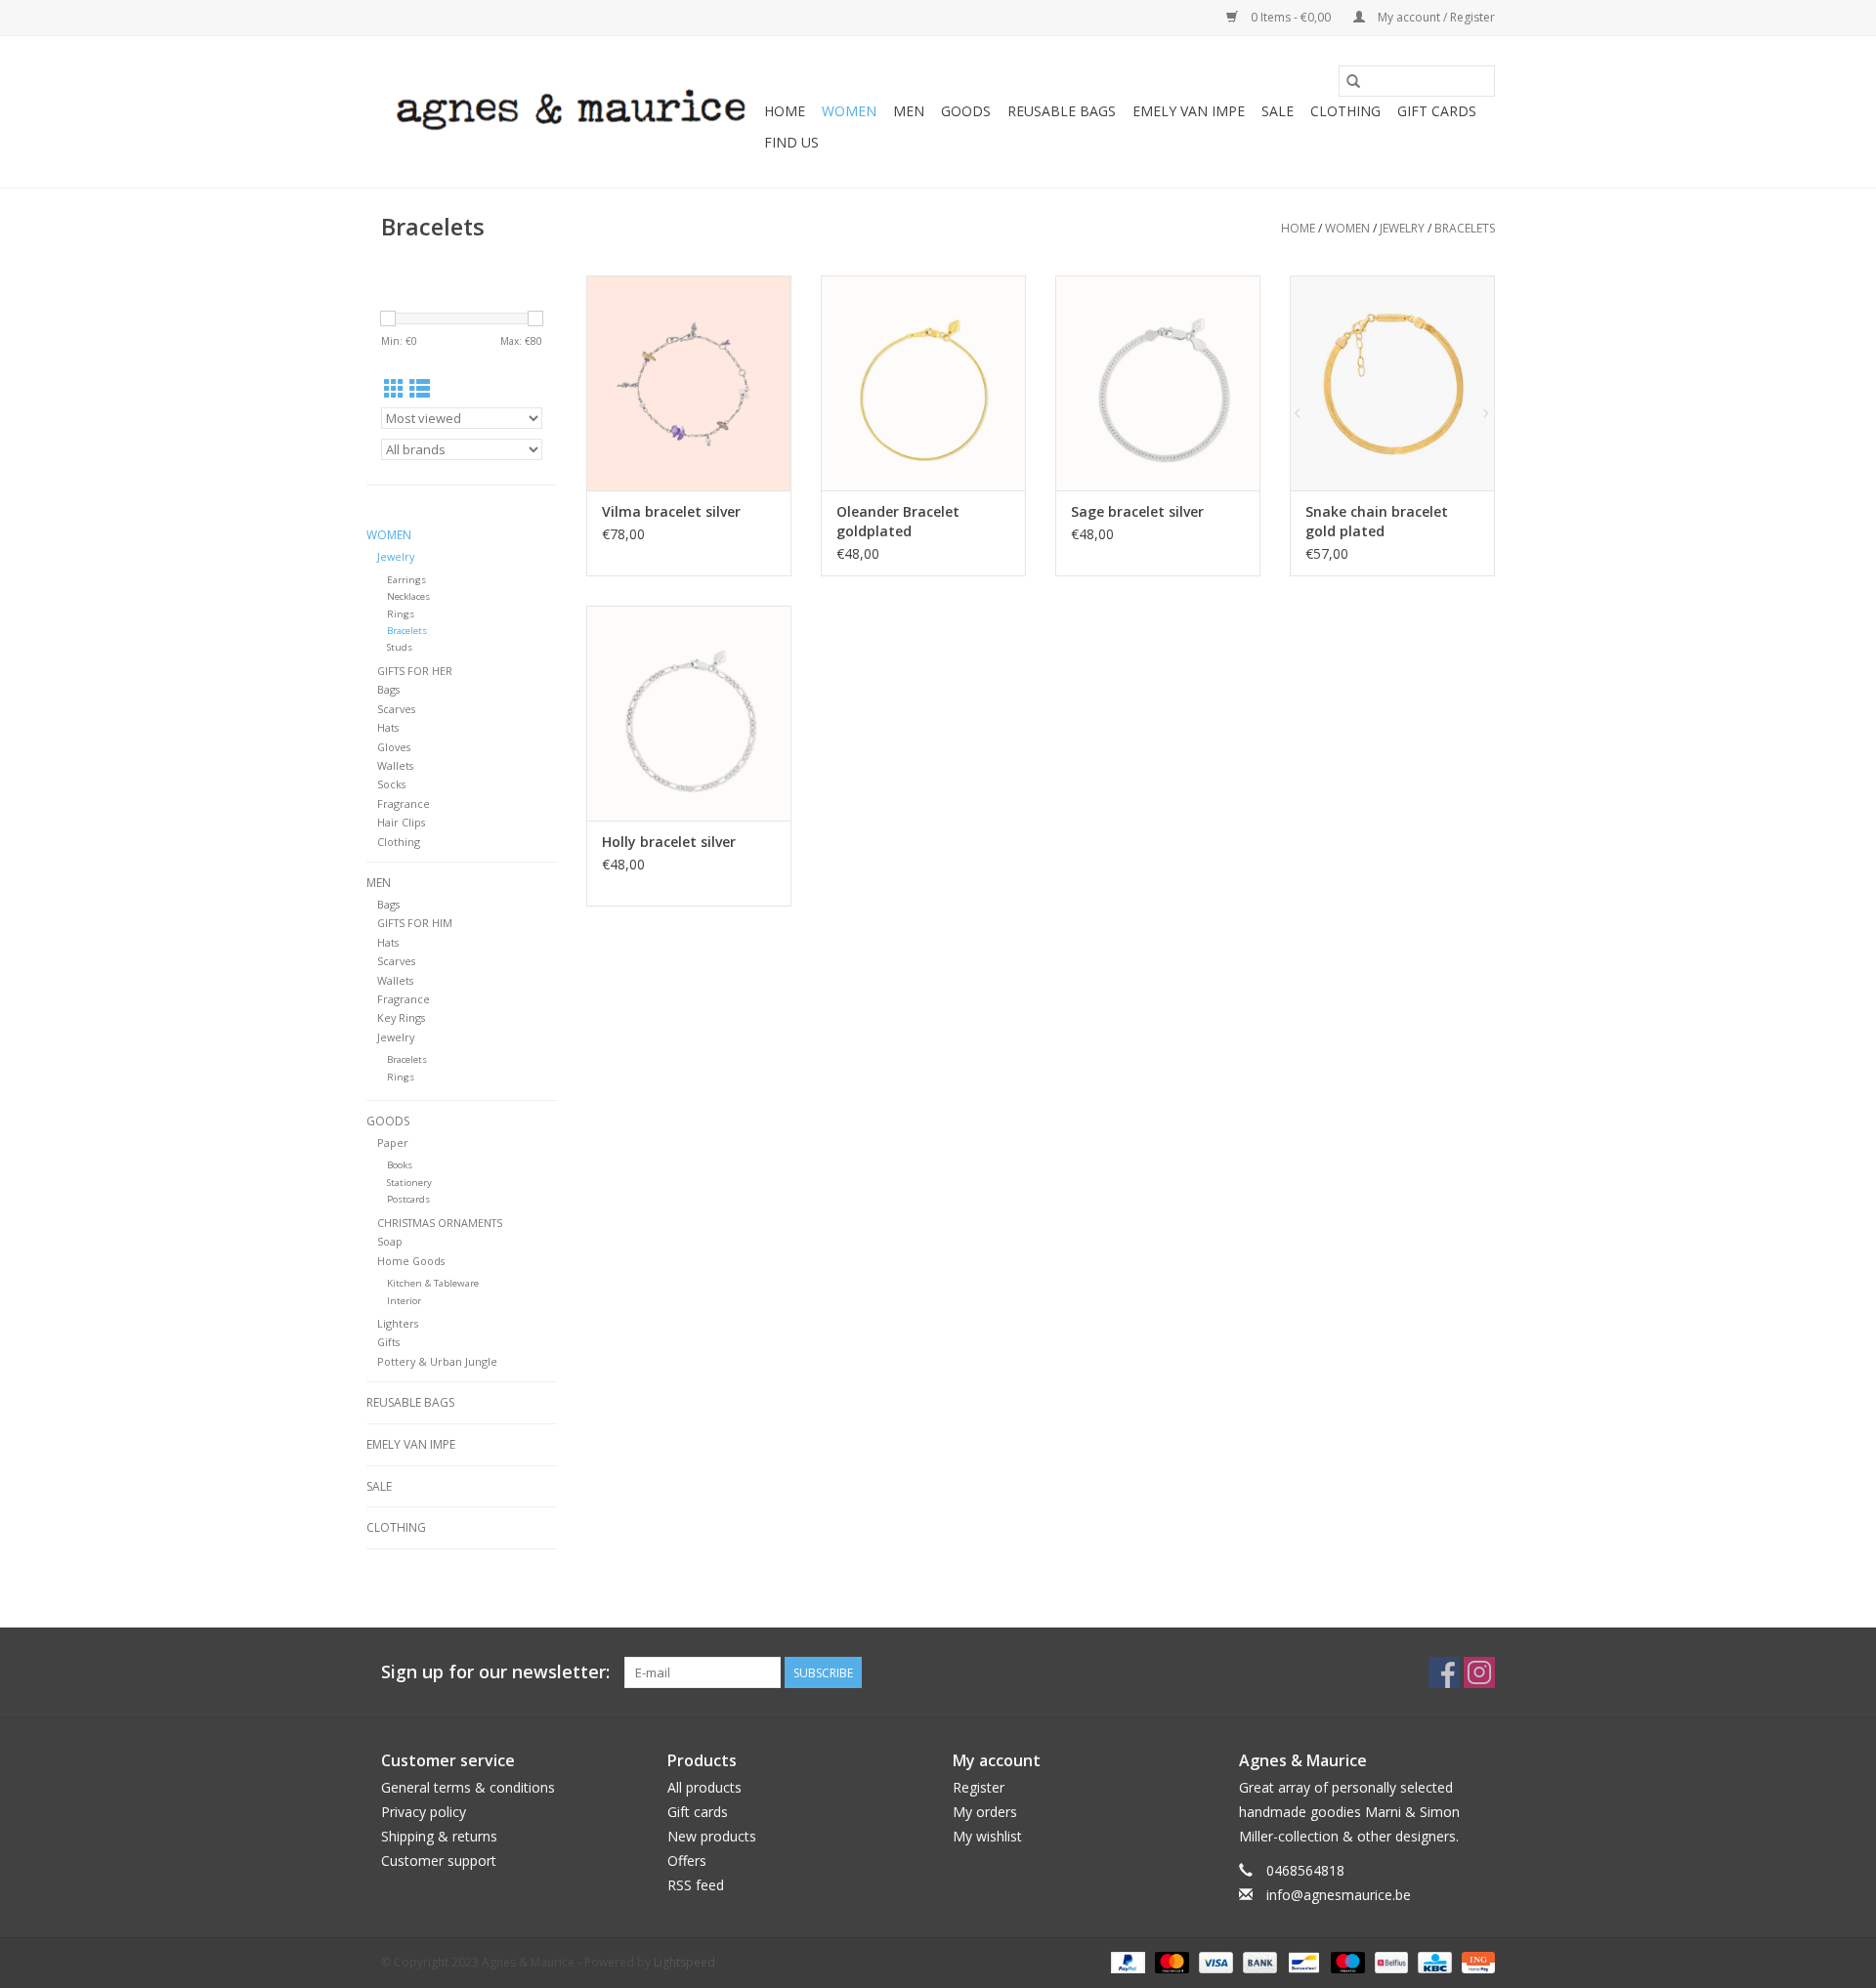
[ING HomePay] (1475, 1961)
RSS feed (696, 1885)
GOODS (966, 111)
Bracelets (1465, 228)
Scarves (396, 709)
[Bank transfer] (1258, 1961)
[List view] (420, 389)
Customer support (439, 1861)
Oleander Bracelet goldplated (898, 521)
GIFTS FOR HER (415, 671)
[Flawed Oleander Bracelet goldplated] (923, 383)
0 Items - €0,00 (1291, 17)
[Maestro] (1346, 1961)
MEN (909, 111)
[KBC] (1432, 1961)
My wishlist (987, 1836)
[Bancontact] (1301, 1961)
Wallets (395, 765)
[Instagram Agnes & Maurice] (1479, 1672)
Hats (388, 727)
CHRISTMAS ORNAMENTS (440, 1223)
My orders (985, 1812)
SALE (1278, 111)
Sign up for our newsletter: (495, 1672)
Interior (404, 1301)
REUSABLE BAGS (1062, 111)
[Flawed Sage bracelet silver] (1158, 383)
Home (785, 111)
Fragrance (404, 804)
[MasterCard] (1170, 1961)
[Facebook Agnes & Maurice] (1444, 1672)
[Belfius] (1389, 1961)
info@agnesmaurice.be (1339, 1895)
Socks (391, 784)
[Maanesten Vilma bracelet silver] (689, 383)
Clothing (399, 842)
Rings (401, 614)
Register (979, 1787)
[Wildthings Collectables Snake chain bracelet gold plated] (1392, 383)
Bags (388, 689)
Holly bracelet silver (669, 842)
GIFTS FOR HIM (415, 923)
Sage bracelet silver (1137, 511)
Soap (390, 1241)
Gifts (388, 1342)
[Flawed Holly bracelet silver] (689, 713)
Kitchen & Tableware (433, 1283)
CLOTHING (1345, 111)
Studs (400, 647)
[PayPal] (1126, 1961)
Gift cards (1437, 111)
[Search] (1353, 81)
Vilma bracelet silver (671, 511)
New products (712, 1836)
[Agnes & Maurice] (570, 112)
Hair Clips (401, 822)
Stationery (409, 1183)
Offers (687, 1861)
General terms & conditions (468, 1787)
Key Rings (401, 1017)
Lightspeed (684, 1962)
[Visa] (1214, 1961)
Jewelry (1402, 228)
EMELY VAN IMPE (1189, 111)
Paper (393, 1142)
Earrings (406, 580)
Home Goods (411, 1261)
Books (400, 1165)
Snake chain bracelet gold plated (1377, 521)
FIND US (791, 142)
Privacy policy (424, 1812)
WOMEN (849, 111)
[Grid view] (394, 389)
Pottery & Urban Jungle (437, 1361)
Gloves (394, 747)
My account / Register (1435, 17)
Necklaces (408, 596)
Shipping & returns (439, 1836)
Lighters (398, 1323)
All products (704, 1787)
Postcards (408, 1199)
